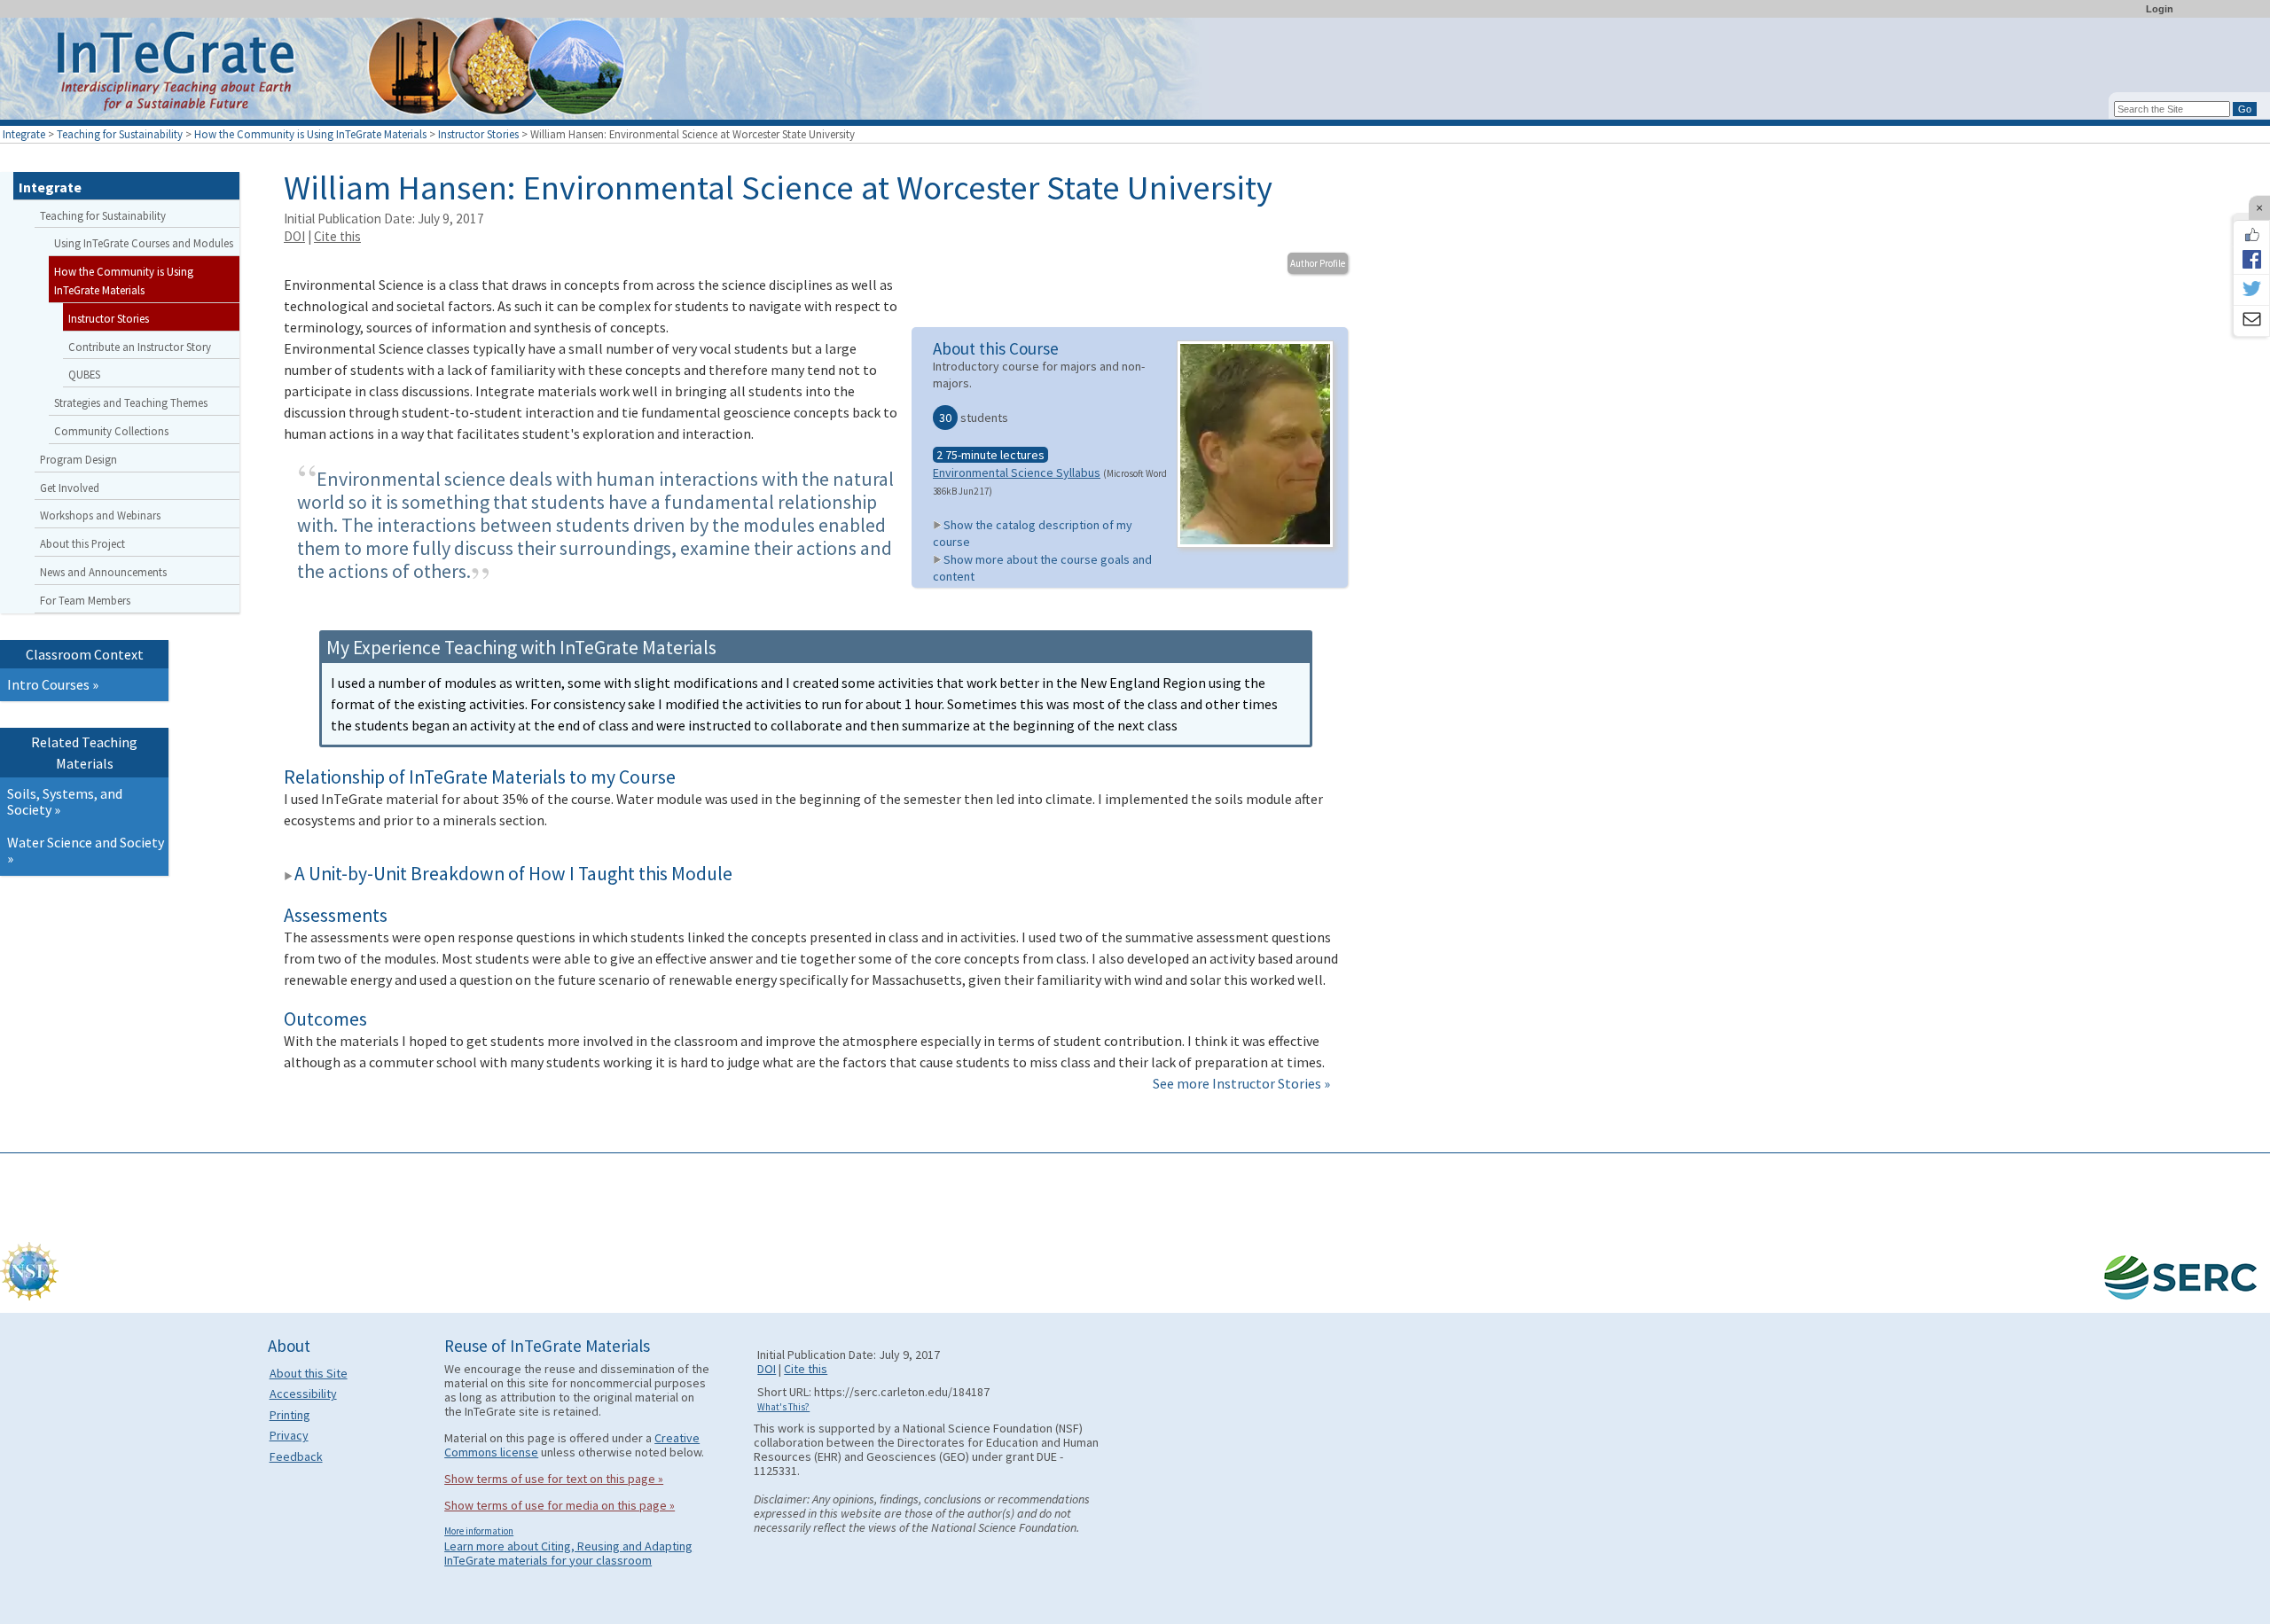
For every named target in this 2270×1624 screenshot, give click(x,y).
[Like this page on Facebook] (2251, 235)
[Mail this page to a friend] (2251, 321)
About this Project (82, 543)
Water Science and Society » (86, 850)
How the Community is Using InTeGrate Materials (310, 134)
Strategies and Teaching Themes (131, 402)
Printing (290, 1415)
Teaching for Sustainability (120, 134)
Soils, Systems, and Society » (65, 801)
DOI (294, 236)
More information (479, 1531)
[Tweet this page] (2251, 290)
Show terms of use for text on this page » (554, 1479)
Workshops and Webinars (100, 515)
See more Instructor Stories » (1241, 1083)
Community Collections (111, 431)
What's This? (783, 1407)
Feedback (296, 1456)
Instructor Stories (478, 134)
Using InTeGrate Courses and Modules (144, 243)
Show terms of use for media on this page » (560, 1505)
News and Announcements (103, 572)
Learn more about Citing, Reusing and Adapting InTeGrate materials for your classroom (568, 1553)
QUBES (84, 374)
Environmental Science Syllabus (1017, 472)
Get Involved (70, 488)
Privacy (289, 1435)
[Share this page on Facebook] (2251, 259)
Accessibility (303, 1394)
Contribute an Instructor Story (140, 347)
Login (2160, 9)
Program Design (78, 459)
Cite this (337, 236)
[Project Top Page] (1135, 73)
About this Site (309, 1373)
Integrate (24, 134)
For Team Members (85, 600)
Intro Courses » (53, 684)
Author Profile (1318, 263)
